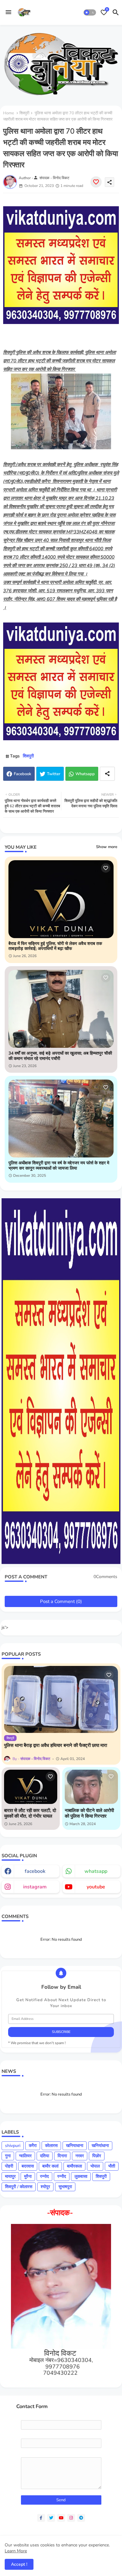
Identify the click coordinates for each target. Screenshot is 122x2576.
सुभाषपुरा (65, 2187)
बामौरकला (74, 2166)
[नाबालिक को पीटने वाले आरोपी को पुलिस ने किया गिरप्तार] (91, 1787)
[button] (90, 12)
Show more (107, 847)
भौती (112, 2166)
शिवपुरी (24, 113)
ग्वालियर (25, 2156)
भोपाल (95, 2166)
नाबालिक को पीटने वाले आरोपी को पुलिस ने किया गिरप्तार (89, 1813)
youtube (96, 1887)
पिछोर (97, 2156)
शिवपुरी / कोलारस (19, 2187)
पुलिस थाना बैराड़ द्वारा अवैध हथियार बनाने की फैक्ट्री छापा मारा (56, 1745)
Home (9, 113)
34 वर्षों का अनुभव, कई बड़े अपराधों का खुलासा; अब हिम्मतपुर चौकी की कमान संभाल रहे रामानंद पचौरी (60, 1056)
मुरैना (28, 2176)
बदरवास (28, 2166)
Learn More (16, 2551)
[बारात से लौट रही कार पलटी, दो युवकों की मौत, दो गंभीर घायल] (31, 1787)
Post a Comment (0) (61, 1601)
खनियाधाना (75, 2146)
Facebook (23, 774)
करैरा (33, 2146)
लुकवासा (81, 2176)
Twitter (54, 774)
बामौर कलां (50, 2166)
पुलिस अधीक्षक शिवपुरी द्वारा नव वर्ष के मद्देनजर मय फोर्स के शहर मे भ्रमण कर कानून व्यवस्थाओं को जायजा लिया (59, 1166)
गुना (8, 2156)
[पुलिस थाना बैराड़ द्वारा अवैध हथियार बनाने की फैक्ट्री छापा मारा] (61, 1699)
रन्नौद (62, 2176)
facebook (35, 1871)
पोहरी (9, 2166)
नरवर (80, 2156)
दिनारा (62, 2156)
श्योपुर (45, 2187)
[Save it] (96, 182)
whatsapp (96, 1871)
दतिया (45, 2156)
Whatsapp (85, 774)
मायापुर (10, 2176)
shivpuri (13, 2146)
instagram (35, 1887)
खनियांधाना (100, 2146)
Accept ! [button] (19, 2564)
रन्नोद (44, 2176)
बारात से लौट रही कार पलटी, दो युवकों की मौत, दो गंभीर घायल (30, 1813)
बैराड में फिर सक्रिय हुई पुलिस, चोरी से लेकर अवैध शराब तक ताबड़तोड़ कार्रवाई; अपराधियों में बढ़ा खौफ (55, 947)
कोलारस (51, 2146)
